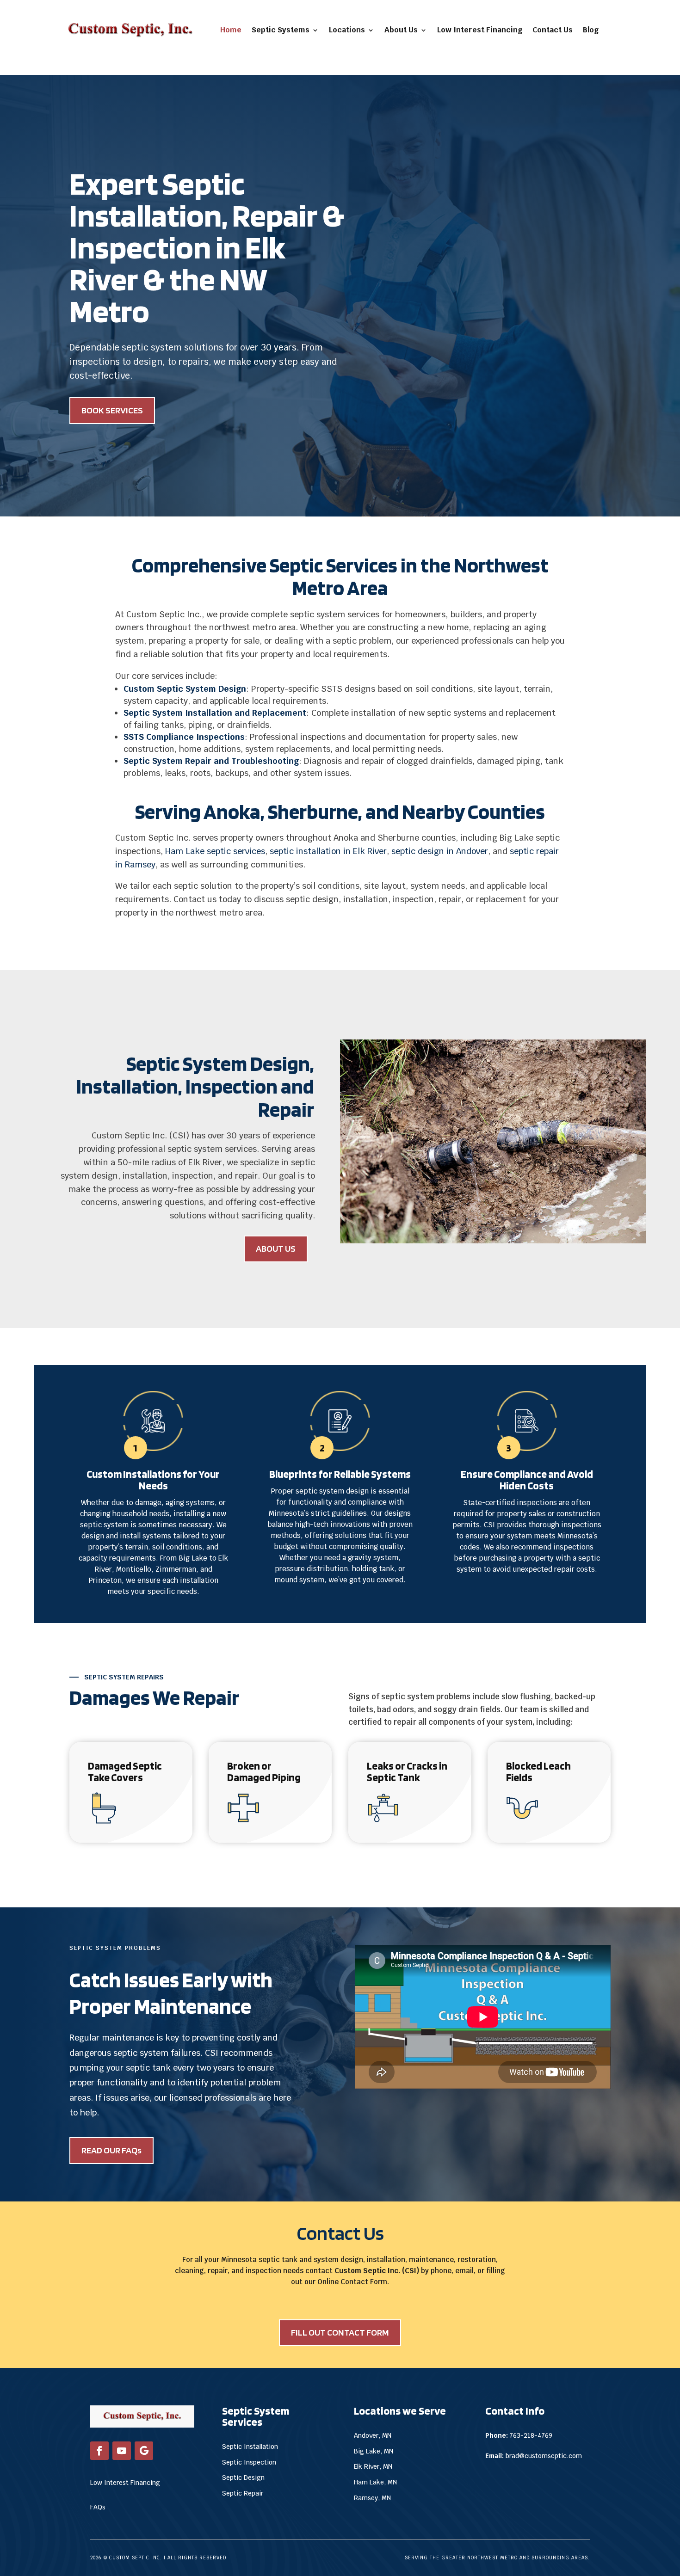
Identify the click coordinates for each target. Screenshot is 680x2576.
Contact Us (553, 30)
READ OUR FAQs (111, 2150)
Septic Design (243, 2478)
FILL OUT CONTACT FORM (340, 2332)
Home (231, 30)
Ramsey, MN (372, 2498)
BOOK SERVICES (112, 410)
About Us (401, 30)
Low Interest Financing (480, 30)
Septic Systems (281, 30)
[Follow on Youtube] (122, 2451)
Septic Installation (250, 2447)
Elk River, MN (373, 2466)
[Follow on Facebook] (99, 2451)
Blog (591, 30)
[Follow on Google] (144, 2451)
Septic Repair (243, 2493)
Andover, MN (373, 2435)
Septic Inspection (249, 2462)
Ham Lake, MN (375, 2482)
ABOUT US (276, 1248)
